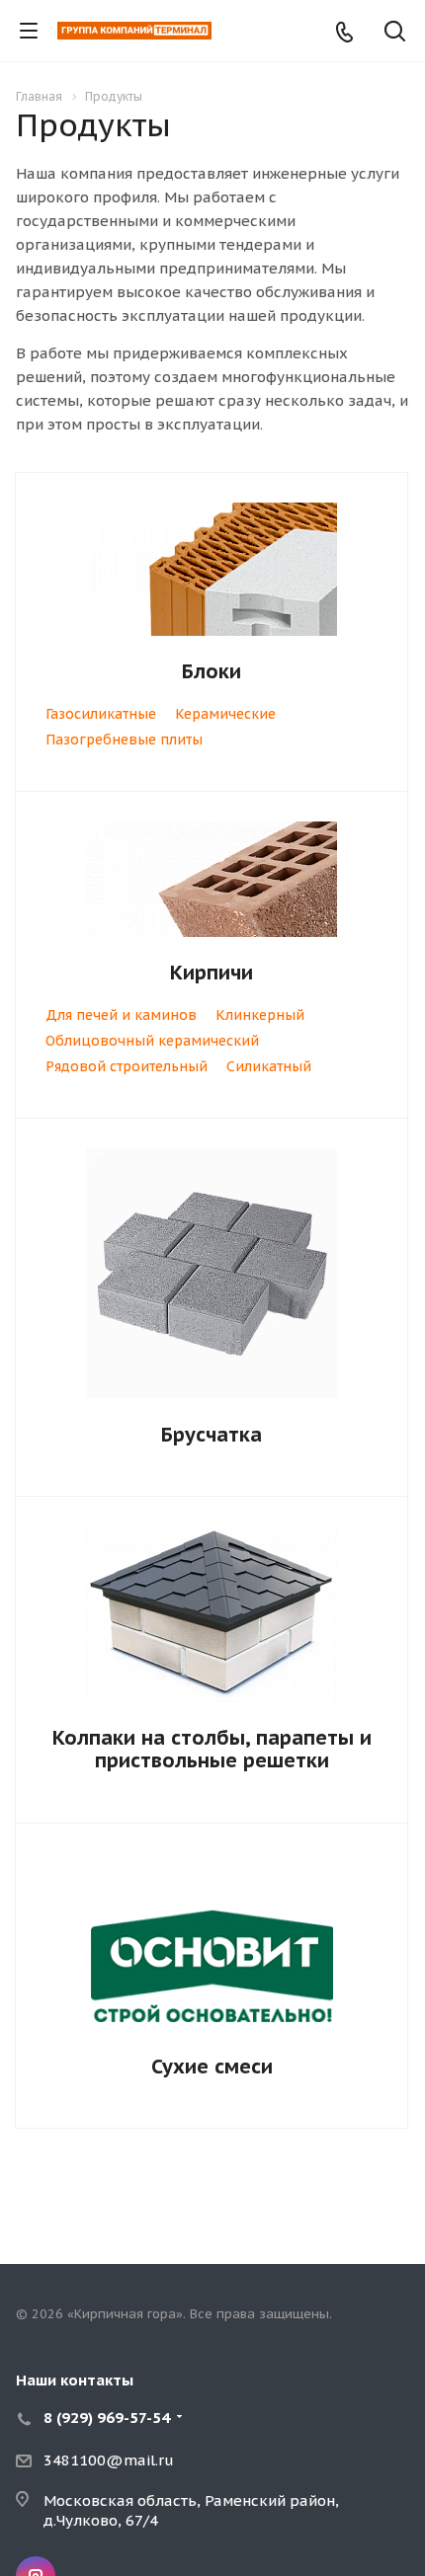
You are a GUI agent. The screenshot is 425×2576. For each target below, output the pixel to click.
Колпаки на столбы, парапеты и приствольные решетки (212, 1749)
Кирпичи (212, 973)
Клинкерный (260, 1015)
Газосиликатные (101, 714)
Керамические (225, 714)
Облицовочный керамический (152, 1041)
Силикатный (269, 1066)
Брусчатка (212, 1435)
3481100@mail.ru (109, 2460)
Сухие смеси (212, 2067)
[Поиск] (395, 33)
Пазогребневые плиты (124, 740)
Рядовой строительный (127, 1066)
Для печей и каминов (121, 1015)
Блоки (212, 671)
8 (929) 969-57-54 (107, 2418)
